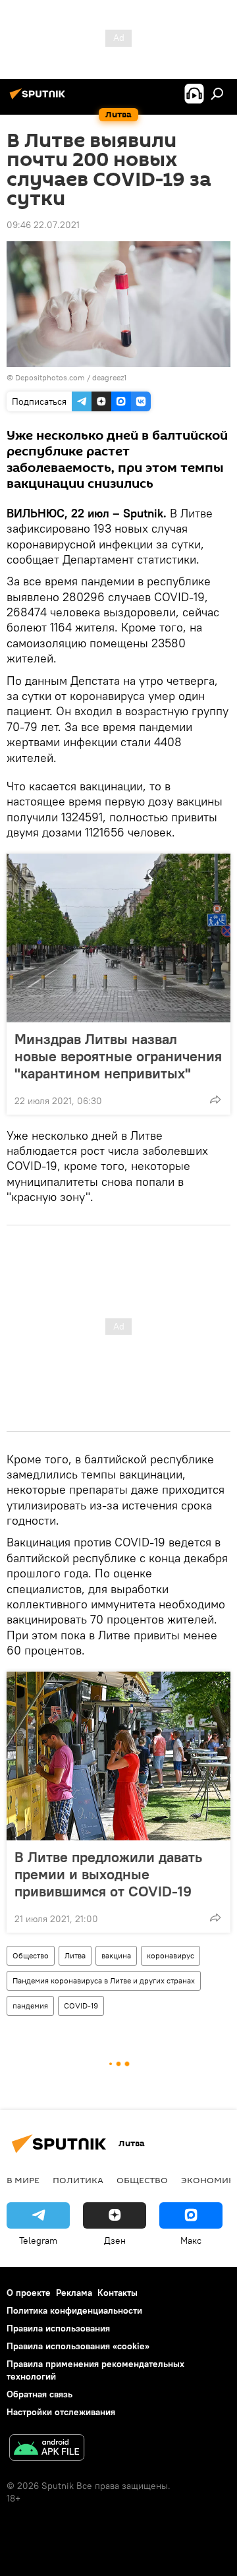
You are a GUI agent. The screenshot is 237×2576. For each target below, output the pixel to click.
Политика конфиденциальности (74, 2310)
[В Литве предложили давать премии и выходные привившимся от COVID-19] (118, 1756)
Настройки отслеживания (61, 2412)
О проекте (29, 2293)
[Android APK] (47, 2449)
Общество (31, 1955)
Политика (78, 2180)
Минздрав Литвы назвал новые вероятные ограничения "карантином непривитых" (118, 1056)
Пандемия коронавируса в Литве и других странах (104, 1980)
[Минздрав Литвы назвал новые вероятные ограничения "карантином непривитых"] (118, 938)
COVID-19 (81, 2005)
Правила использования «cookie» (78, 2346)
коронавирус (171, 1955)
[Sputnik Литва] (39, 99)
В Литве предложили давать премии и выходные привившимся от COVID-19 (108, 1874)
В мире (23, 2180)
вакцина (116, 1955)
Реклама (74, 2293)
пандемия (30, 2005)
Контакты (118, 2293)
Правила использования (58, 2328)
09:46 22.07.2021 (43, 225)
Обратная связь (39, 2394)
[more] (215, 1099)
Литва (75, 1955)
